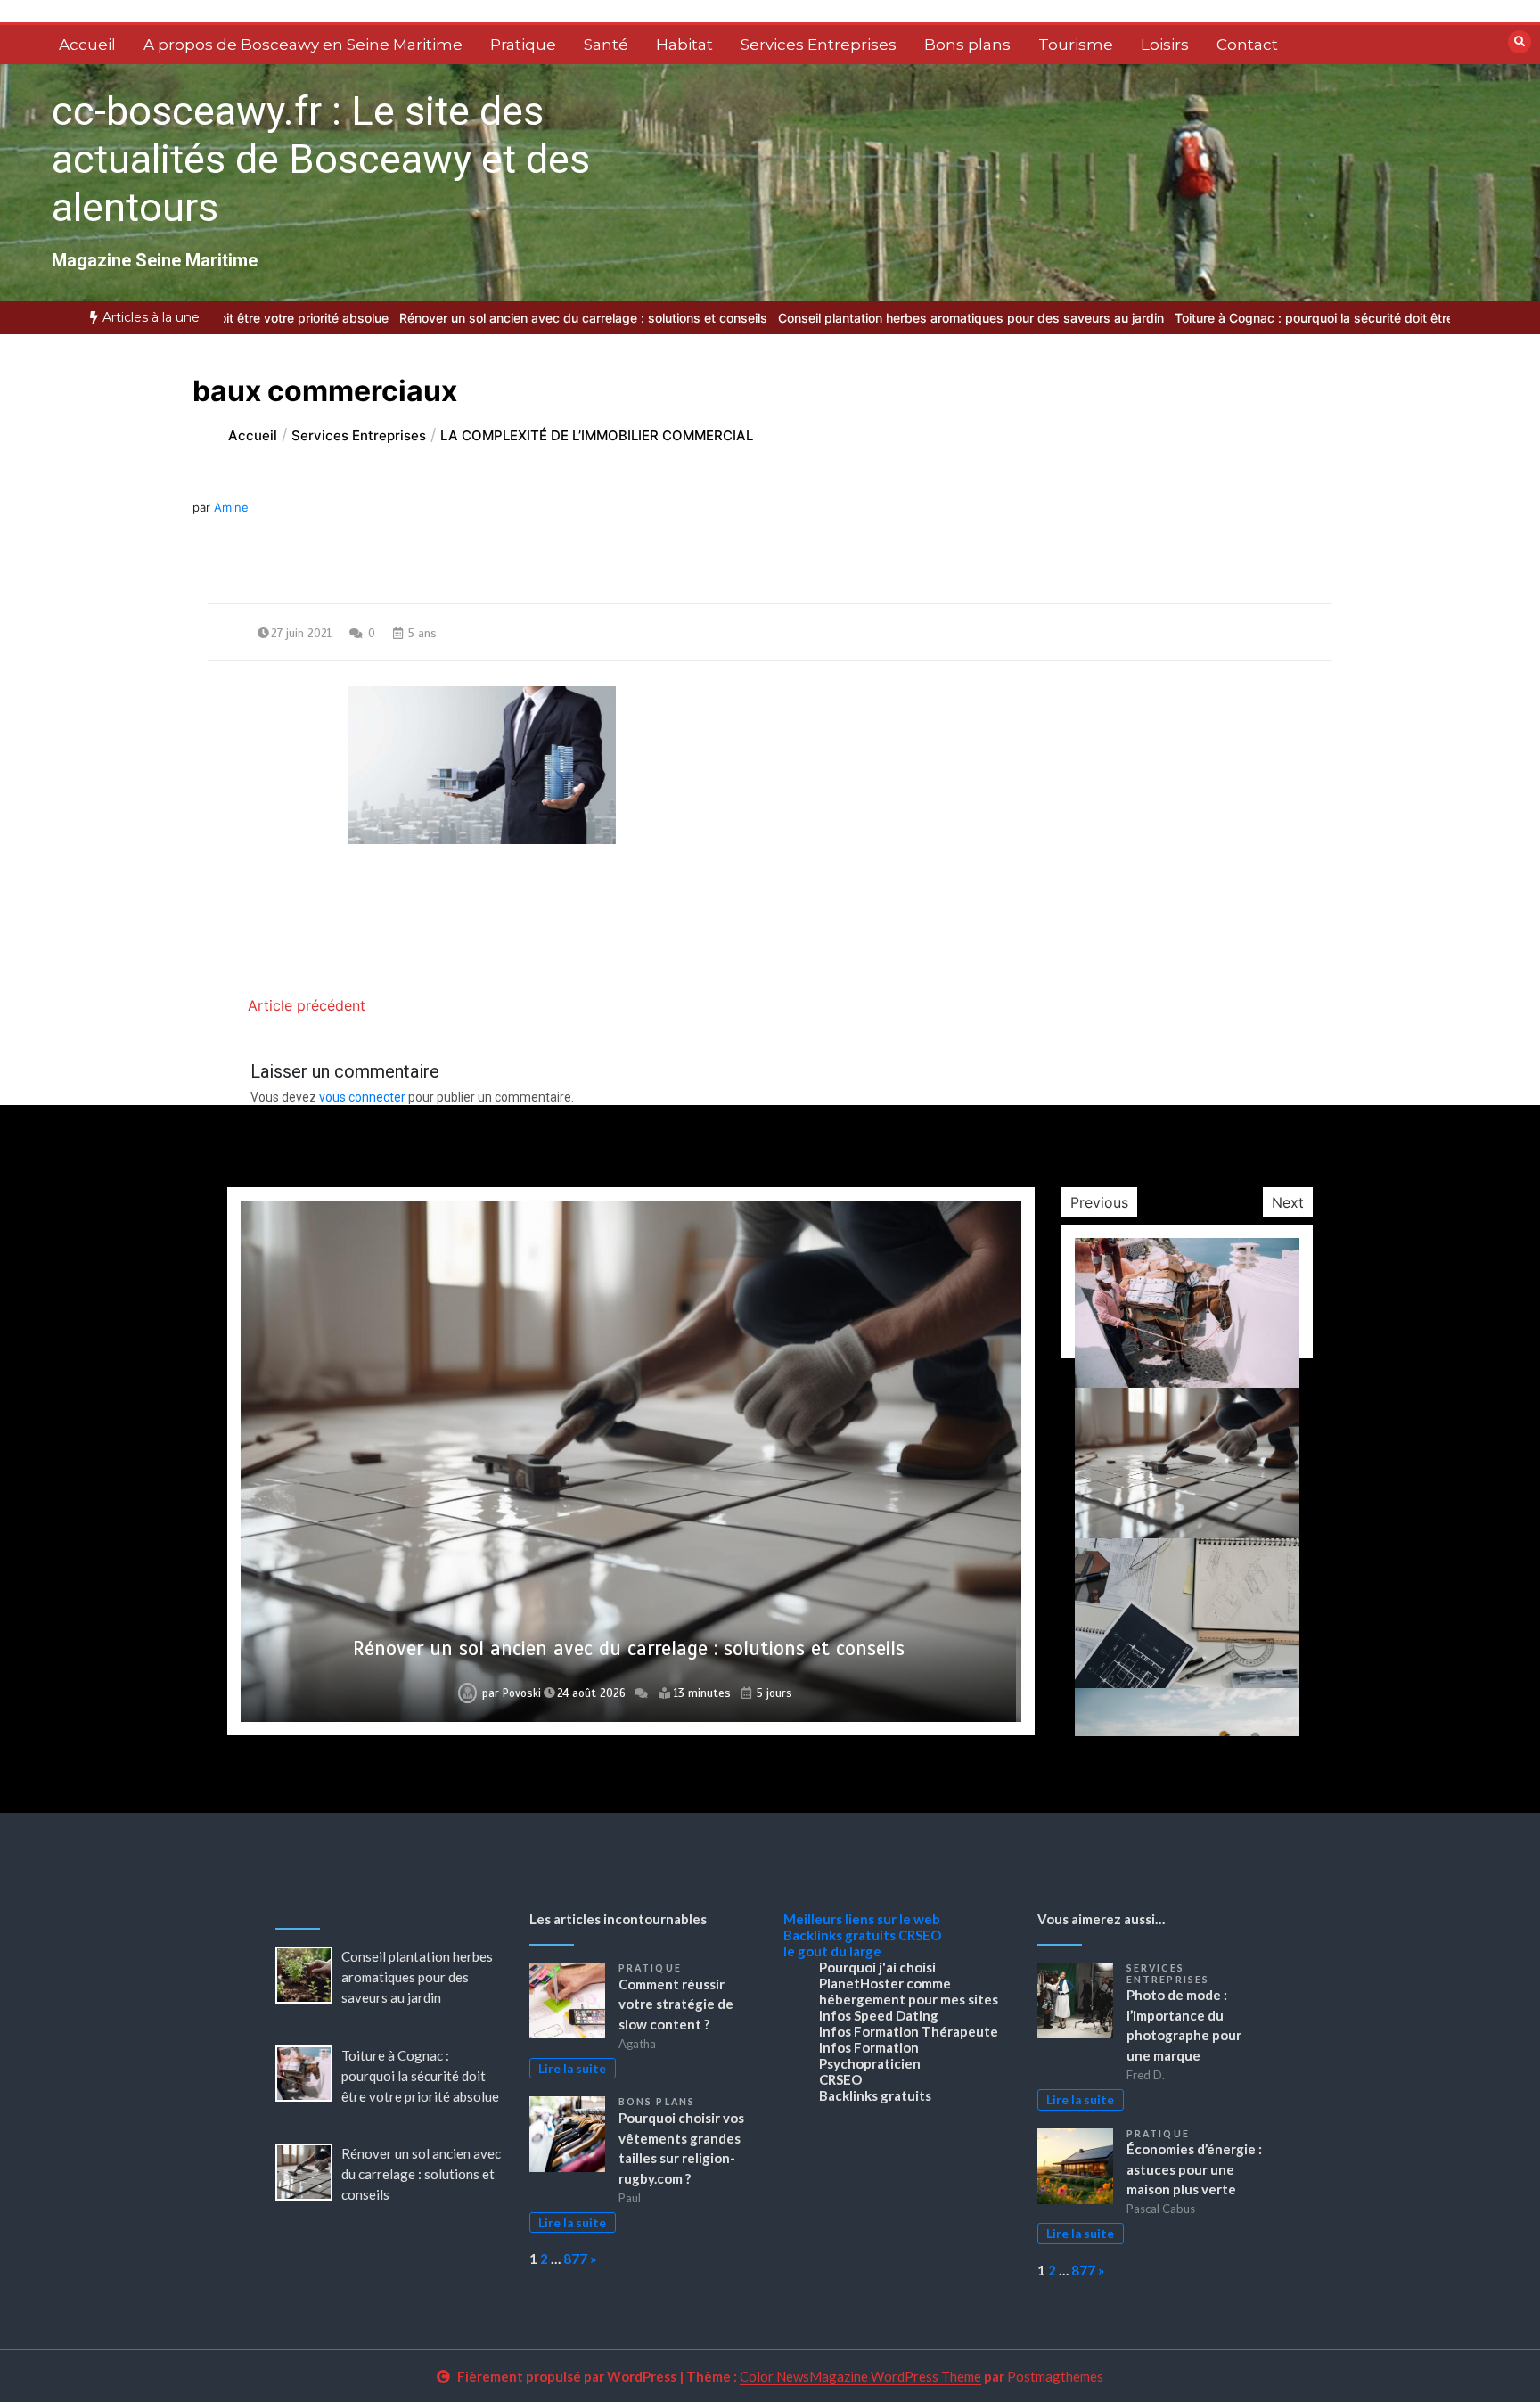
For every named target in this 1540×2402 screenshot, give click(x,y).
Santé (606, 45)
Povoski (516, 1693)
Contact (1247, 45)
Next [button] (1288, 1202)
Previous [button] (1099, 1202)
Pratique (523, 45)
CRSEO (920, 1935)
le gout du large (832, 1951)
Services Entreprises (819, 45)
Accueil (87, 45)
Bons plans (967, 45)
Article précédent (307, 1005)
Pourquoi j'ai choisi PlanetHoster (877, 1975)
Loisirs (1165, 45)
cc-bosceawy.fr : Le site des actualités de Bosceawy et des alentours (321, 159)
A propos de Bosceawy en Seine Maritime (303, 45)
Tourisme (1076, 45)
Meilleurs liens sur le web (862, 1919)
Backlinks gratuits (840, 1935)
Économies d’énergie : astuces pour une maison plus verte (1194, 2169)
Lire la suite (572, 2069)
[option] (837, 318)
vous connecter (362, 1097)
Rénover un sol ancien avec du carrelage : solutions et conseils (450, 318)
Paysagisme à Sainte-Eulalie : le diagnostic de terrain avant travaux (628, 1648)
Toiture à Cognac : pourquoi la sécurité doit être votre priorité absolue (1245, 318)
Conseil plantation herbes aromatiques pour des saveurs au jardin (837, 318)
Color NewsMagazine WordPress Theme (860, 2376)
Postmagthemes (1055, 2376)
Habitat (684, 45)
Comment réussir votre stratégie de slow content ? (676, 2004)
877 (575, 2259)
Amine (231, 507)
